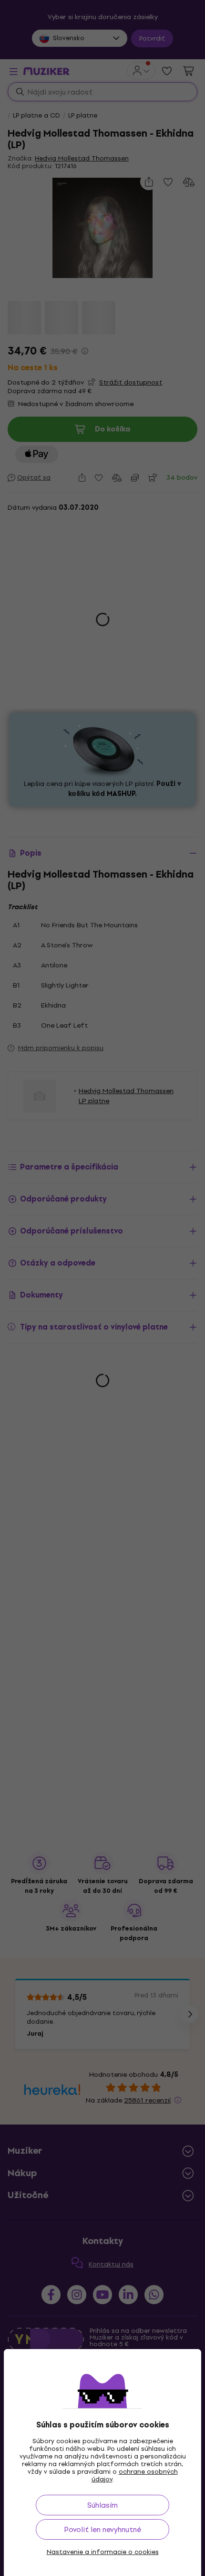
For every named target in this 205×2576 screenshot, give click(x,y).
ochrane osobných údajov (135, 2475)
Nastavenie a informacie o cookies (103, 2552)
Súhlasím (102, 2505)
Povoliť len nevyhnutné (102, 2529)
